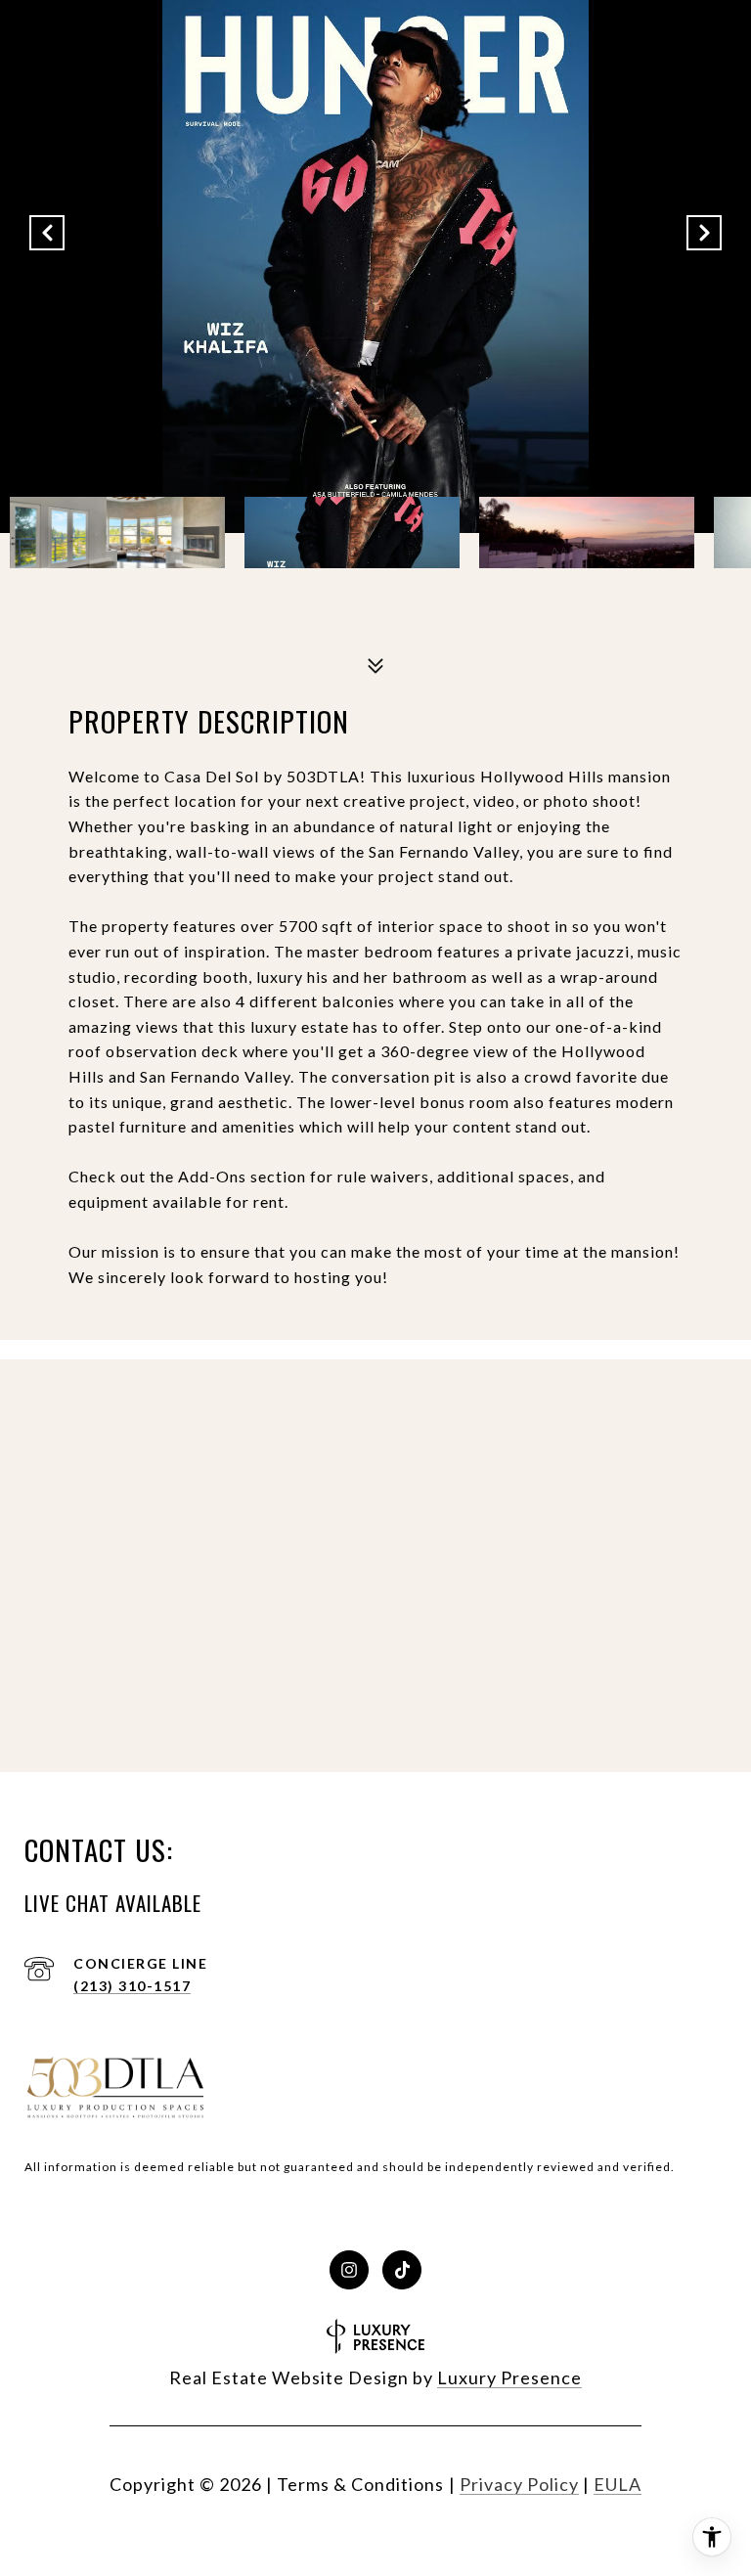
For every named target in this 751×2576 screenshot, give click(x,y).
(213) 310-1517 (132, 1986)
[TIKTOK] (402, 2270)
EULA (618, 2484)
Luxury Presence (509, 2377)
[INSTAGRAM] (349, 2270)
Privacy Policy (519, 2484)
